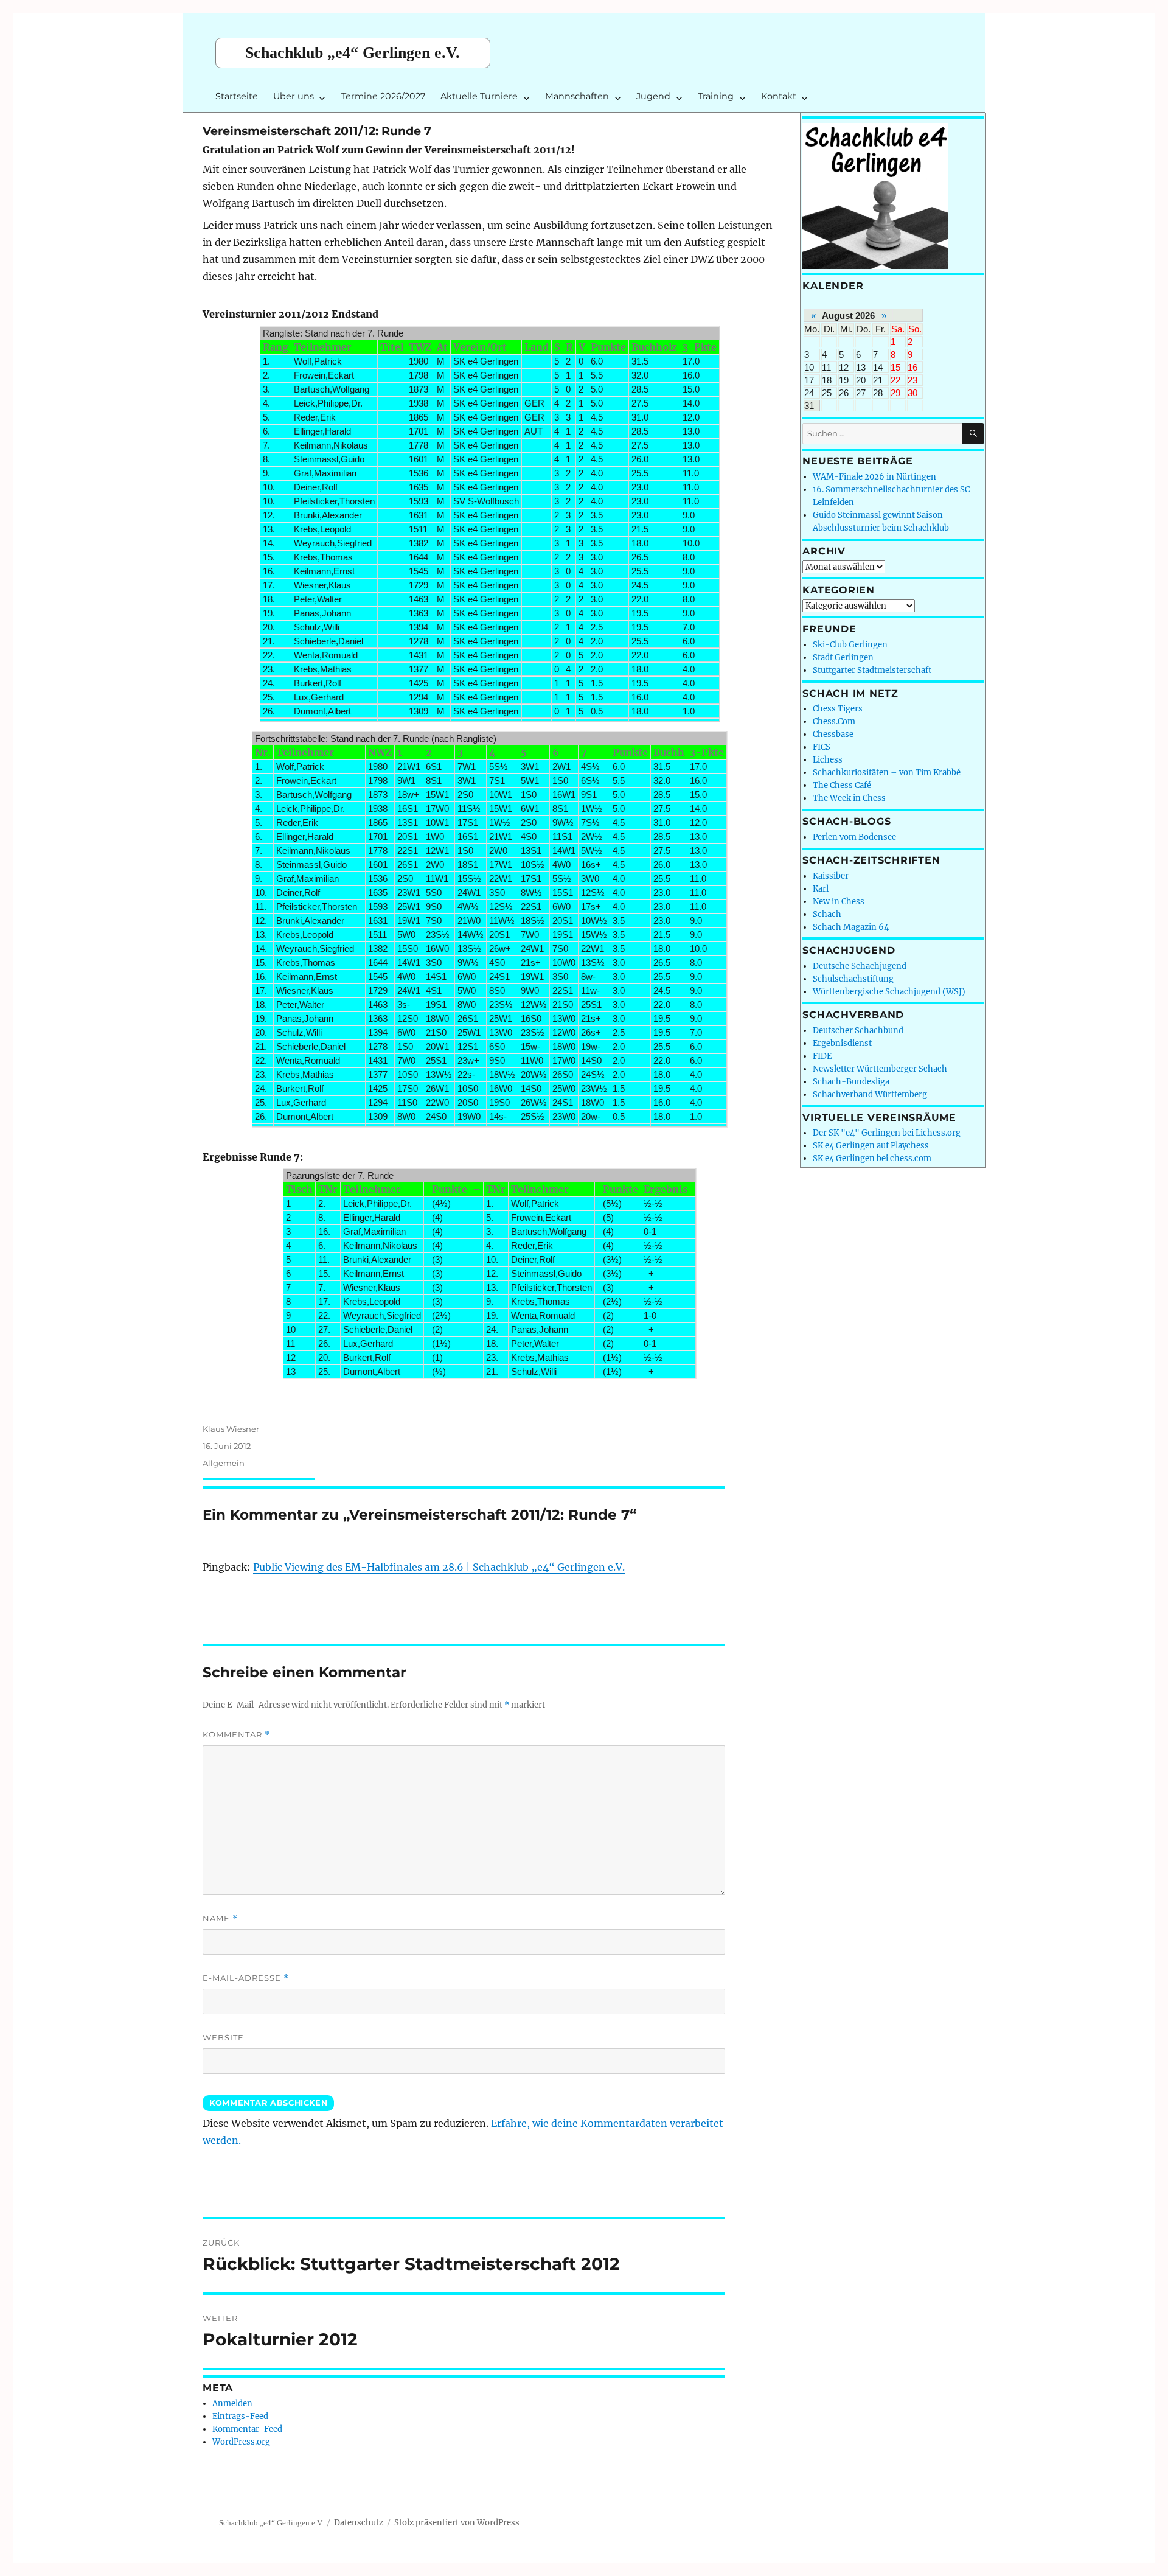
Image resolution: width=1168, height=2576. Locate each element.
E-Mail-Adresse (246, 1978)
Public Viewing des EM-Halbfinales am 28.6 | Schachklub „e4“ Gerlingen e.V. (439, 1567)
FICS (822, 747)
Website (223, 2037)
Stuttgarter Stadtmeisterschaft (872, 670)
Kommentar (236, 1735)
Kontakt (779, 96)
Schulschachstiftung (853, 979)
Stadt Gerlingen (843, 658)
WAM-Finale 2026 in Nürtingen (874, 477)
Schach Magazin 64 (851, 927)
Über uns (294, 96)
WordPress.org (241, 2442)
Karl (821, 889)
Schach (827, 914)
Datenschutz (359, 2523)
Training (716, 96)
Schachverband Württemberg (870, 1094)
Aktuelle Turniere (479, 96)
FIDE (822, 1056)
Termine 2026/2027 (383, 96)
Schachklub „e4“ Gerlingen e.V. (353, 53)
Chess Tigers (838, 709)
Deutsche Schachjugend (860, 966)
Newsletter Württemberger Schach (880, 1069)
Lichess (828, 760)
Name (220, 1918)
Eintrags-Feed (240, 2416)
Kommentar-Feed (247, 2429)
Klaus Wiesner (231, 1429)
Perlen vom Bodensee (854, 837)
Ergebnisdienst (842, 1043)
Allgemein (224, 1463)
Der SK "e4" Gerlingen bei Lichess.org (887, 1133)
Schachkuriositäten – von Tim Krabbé (887, 773)
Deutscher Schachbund (858, 1031)
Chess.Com (834, 721)
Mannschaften (577, 96)
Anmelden (232, 2403)
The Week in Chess (849, 798)
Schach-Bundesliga (851, 1082)
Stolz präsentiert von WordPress (457, 2523)
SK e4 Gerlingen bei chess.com (872, 1158)
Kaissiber (831, 876)
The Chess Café (842, 785)
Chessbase (833, 734)
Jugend (653, 96)
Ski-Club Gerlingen (850, 645)
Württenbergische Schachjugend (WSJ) (889, 992)
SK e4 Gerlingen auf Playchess (871, 1146)
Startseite (237, 96)
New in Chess (839, 902)
